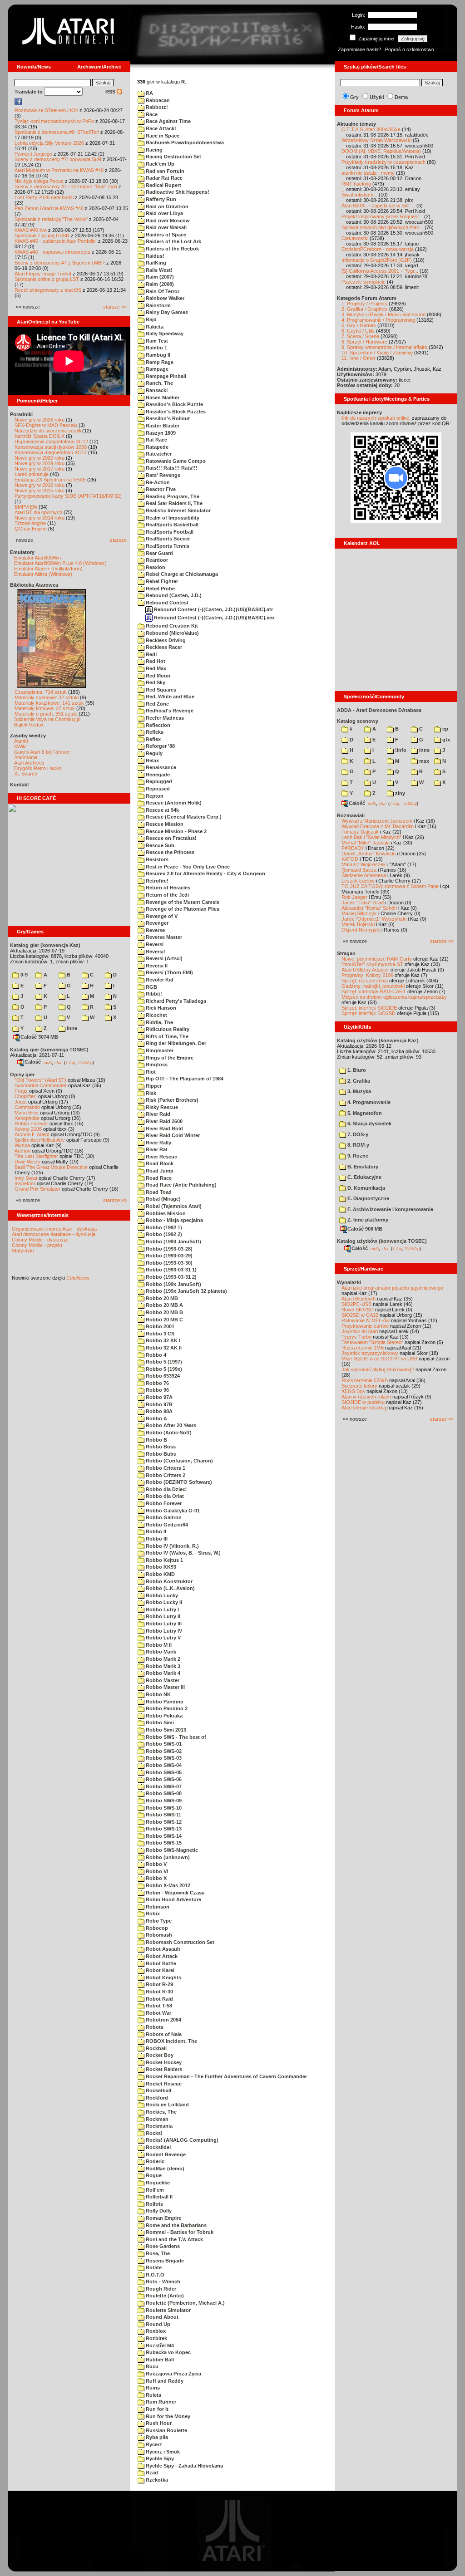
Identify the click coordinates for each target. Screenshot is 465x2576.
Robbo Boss (160, 1447)
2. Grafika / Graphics (365, 309)
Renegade (157, 775)
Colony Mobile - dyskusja (40, 1240)
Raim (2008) (159, 284)
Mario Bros (27, 1113)
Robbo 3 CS (159, 1334)
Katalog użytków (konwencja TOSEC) (382, 1241)
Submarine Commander (41, 1085)
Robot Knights (163, 1977)
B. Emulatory (362, 1167)
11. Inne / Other (359, 358)
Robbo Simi (159, 1722)
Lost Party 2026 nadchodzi (44, 197)
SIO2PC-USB (356, 1304)
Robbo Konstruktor (168, 1581)
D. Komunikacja (366, 1188)
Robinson (157, 1907)
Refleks (154, 732)
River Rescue (161, 1157)
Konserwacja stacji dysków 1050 (51, 447)
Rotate (153, 2267)
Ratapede (156, 447)
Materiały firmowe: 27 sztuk (45, 708)
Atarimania (26, 757)
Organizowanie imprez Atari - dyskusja (54, 1229)
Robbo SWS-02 (163, 1751)
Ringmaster (159, 1050)
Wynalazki (349, 1282)
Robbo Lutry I (162, 1609)
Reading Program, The (172, 496)
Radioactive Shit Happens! (177, 192)
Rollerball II (158, 2197)
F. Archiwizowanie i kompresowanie (390, 1209)
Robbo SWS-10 (163, 1808)
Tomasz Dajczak (360, 832)
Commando (27, 1107)
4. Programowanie (368, 1102)
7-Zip (70, 1062)
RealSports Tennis (167, 546)
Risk (150, 1093)
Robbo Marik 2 (162, 1659)
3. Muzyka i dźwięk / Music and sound (383, 314)
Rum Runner (160, 2402)
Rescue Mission (164, 824)
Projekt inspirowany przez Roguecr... (382, 216)
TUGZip (85, 1062)
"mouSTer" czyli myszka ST (372, 964)
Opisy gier (22, 1075)
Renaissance (160, 767)
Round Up (157, 2324)
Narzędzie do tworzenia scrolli (48, 431)
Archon (22, 1151)
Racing (153, 150)
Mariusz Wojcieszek (364, 864)
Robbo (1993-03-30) (168, 1263)
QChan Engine (31, 529)
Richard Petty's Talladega (175, 1001)
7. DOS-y (357, 1134)
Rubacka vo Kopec (168, 2352)
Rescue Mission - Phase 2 (176, 831)
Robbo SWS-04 (163, 1765)
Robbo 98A (158, 1411)
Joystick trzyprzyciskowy (370, 1353)
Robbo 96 (157, 1390)
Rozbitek (156, 2338)
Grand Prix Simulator (37, 1189)
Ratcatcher (158, 454)
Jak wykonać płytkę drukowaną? (378, 1369)
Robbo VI (156, 1871)
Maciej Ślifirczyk (359, 913)
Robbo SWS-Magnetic (171, 1850)
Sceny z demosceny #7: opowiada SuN (58, 159)
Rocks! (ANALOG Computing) (181, 2140)
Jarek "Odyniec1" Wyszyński (374, 919)
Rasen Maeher (162, 397)
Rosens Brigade (164, 2261)
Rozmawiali (351, 815)
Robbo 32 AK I (162, 1340)
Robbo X (156, 1878)
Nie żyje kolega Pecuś (39, 181)
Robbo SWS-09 (163, 1801)
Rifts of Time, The (166, 1036)
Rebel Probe (160, 589)
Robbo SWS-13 (163, 1829)
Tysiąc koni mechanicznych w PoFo (54, 121)
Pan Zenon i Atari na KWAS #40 (49, 208)
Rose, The (157, 2253)
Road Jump (159, 1171)
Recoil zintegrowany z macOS (48, 290)
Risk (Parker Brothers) (171, 1100)
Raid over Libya (164, 213)
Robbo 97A (158, 1397)
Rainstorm (158, 305)
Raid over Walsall (166, 227)
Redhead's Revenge (169, 711)
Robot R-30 (159, 1992)
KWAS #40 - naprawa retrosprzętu (52, 252)
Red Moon (157, 676)
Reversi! (155, 952)
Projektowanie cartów (365, 1326)
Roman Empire (163, 2218)
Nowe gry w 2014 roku (40, 518)
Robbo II (155, 1531)
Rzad (151, 2473)
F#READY (353, 848)
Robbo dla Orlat (164, 1496)
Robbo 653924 (162, 1376)
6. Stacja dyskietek (369, 1124)
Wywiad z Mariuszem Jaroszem (377, 821)
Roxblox (155, 2331)
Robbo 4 (155, 1355)
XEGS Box (353, 1391)
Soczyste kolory (359, 1386)
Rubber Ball (159, 2360)
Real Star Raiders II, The (173, 503)
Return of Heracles (167, 888)
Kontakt (20, 785)
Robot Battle (160, 1963)
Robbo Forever (31, 1124)
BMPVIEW (26, 507)
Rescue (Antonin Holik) (173, 803)
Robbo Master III (165, 1687)
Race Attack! (160, 128)
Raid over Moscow (167, 221)
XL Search (26, 774)
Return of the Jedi (167, 895)
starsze (118, 540)
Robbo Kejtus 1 (164, 1560)
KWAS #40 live (31, 230)
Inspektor (25, 1183)
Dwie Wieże (27, 1162)
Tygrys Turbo (356, 1337)
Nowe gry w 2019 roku (40, 463)
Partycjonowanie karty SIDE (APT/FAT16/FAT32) (68, 496)
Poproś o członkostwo (410, 49)
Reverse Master (163, 937)
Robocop (156, 1928)
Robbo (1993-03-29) (168, 1256)
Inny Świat (26, 1178)
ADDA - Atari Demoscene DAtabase (379, 710)
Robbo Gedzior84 (166, 1525)
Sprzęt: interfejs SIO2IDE (369, 1008)
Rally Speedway (164, 334)
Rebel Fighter (161, 581)
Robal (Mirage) (163, 1199)
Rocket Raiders (163, 2069)
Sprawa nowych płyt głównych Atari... (382, 227)
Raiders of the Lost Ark (173, 241)
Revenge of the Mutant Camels (182, 902)
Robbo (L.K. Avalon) (170, 1588)
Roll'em (154, 2190)
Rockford (156, 2098)
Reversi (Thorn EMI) (169, 972)
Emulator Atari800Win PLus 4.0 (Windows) (60, 563)
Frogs (21, 1091)
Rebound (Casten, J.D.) (173, 595)
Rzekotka (156, 2480)
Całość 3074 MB (39, 1037)
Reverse (155, 930)
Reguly (153, 753)
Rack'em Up (159, 164)
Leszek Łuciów (358, 881)
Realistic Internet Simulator (178, 510)
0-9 (23, 975)
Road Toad (158, 1192)
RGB (151, 987)
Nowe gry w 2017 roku (40, 469)
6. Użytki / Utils (358, 331)
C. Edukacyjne (364, 1177)
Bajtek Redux (29, 725)
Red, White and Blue (169, 697)
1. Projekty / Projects (364, 304)
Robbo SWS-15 (163, 1843)
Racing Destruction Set (173, 157)
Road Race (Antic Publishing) (181, 1185)
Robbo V (156, 1864)
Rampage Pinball (165, 376)
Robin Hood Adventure (173, 1899)
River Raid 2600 (163, 1121)
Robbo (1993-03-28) (168, 1249)
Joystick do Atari (360, 1331)
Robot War (158, 2013)
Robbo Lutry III (163, 1624)
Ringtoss (156, 1065)
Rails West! (158, 270)
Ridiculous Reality (167, 1029)
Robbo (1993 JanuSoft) (173, 1241)
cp (445, 729)
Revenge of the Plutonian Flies (182, 909)
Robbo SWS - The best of (175, 1737)
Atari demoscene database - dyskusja (54, 1234)
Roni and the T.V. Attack (174, 2239)
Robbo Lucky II (163, 1602)
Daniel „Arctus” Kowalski (369, 854)
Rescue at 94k (162, 810)
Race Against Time (168, 121)
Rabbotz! (156, 107)
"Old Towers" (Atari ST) (40, 1080)
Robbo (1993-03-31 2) (171, 1277)
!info (400, 750)
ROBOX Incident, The (171, 2041)
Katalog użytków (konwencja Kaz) (378, 1040)
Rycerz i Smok (162, 2452)
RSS (111, 92)
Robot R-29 (159, 1984)
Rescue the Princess (169, 852)
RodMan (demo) (164, 2169)
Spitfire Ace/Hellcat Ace (40, 1140)
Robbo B (156, 1440)
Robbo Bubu (161, 1454)
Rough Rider (160, 2289)
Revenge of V (161, 916)
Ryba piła (156, 2437)
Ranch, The (159, 383)
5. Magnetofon (364, 1113)
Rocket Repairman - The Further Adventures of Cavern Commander (226, 2076)
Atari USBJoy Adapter (365, 970)
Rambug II (157, 355)
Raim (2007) (159, 277)
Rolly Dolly (158, 2211)
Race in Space (162, 136)
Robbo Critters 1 (165, 1468)
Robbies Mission (165, 1213)
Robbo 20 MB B (164, 1312)
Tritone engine (30, 523)
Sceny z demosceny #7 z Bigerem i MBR (60, 263)
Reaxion (155, 567)
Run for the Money (167, 2416)
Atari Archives (29, 763)
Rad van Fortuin (164, 171)
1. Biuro (356, 1070)
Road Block (159, 1163)
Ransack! (156, 390)
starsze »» (115, 307)
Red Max (155, 668)
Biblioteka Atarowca (34, 585)
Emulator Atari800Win (37, 558)
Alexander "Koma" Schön (369, 908)
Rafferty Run (160, 199)
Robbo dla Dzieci (166, 1489)
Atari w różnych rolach (366, 1397)
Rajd (151, 319)
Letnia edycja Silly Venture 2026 (49, 143)
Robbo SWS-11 (163, 1815)
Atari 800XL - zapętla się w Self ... (378, 206)
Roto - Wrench (162, 2282)
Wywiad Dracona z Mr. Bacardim (378, 826)
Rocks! (153, 2133)
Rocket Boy (159, 2055)
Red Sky (155, 682)
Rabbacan (157, 100)
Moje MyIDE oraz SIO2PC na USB (379, 1359)
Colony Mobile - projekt (37, 1245)
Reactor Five (160, 489)
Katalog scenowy (358, 721)
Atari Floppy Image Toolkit (44, 274)
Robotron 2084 (163, 2020)
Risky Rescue (161, 1107)
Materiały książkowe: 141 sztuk (49, 703)
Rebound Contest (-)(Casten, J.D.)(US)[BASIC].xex (214, 618)
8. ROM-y (358, 1145)
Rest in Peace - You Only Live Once (187, 867)
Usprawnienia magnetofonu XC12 (51, 442)
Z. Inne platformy (367, 1220)
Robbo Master (162, 1680)
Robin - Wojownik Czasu (175, 1893)
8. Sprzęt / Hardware (364, 342)
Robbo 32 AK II (163, 1348)
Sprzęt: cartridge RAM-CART (374, 991)
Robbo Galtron (163, 1517)
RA (149, 93)
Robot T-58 (158, 2006)
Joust (21, 1102)
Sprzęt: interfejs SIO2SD (369, 1013)
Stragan (346, 953)
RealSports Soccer (167, 539)
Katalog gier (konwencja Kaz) (45, 945)
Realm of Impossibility (172, 518)
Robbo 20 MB (161, 1298)
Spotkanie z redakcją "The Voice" (51, 219)
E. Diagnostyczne (368, 1198)
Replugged (158, 781)
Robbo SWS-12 (163, 1822)
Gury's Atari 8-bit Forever (42, 752)
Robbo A (156, 1418)
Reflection (157, 725)
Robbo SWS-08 (163, 1793)
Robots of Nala (163, 2034)
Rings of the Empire (169, 1058)
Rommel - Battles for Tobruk (179, 2232)
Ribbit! (153, 994)
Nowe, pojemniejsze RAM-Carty (377, 959)
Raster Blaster (162, 426)
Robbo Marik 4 (162, 1673)
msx (423, 761)
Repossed (157, 789)
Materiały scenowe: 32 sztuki (47, 697)
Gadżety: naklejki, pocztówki (373, 986)
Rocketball (158, 2090)
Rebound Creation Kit (171, 626)
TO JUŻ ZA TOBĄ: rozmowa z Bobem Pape (390, 886)
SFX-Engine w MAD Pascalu (46, 425)
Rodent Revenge (165, 2154)
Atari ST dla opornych (38, 512)
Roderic (154, 2161)
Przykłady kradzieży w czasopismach (383, 162)
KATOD (350, 859)
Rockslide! (158, 2147)
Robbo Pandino (164, 1702)
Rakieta (154, 327)
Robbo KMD (160, 1574)
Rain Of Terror (162, 291)
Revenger (156, 923)
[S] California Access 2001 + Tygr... (380, 271)
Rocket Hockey (163, 2062)
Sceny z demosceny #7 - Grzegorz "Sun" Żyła (66, 186)
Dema (401, 97)
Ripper (153, 1086)
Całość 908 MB (365, 1229)
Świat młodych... (359, 195)
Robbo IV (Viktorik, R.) (172, 1546)
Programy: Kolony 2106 (367, 975)
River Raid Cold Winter (172, 1135)
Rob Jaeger (354, 897)
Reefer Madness (164, 718)
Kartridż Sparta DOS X (40, 436)
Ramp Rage (159, 362)
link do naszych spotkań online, (376, 418)
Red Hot (155, 661)
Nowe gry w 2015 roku (40, 491)
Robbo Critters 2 (165, 1475)
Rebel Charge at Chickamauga (181, 574)
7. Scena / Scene (360, 336)
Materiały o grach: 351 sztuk (46, 714)
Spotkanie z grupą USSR (42, 236)
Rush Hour (158, 2423)
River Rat (156, 1149)
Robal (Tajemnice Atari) (173, 1206)
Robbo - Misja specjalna (174, 1220)
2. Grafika (358, 1081)
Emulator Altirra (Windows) (43, 574)
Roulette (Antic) (164, 2296)
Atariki (21, 741)
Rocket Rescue (163, 2084)
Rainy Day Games (166, 312)
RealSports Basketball (171, 525)
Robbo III (156, 1539)
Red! (151, 654)
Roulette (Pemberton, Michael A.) (185, 2303)
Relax (152, 761)
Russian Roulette (166, 2430)
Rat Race (156, 440)
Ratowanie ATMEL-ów (366, 1320)
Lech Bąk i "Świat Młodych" (371, 837)
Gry (354, 97)
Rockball (156, 2048)
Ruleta (153, 2395)
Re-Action (157, 482)
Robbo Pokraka (163, 1716)
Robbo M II (158, 1645)
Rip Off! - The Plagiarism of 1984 (184, 1079)
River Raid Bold (164, 1129)
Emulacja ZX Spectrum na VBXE (50, 480)
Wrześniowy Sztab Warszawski (376, 140)
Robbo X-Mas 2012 (167, 1885)
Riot (150, 1072)
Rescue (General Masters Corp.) (183, 817)
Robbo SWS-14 (163, 1836)
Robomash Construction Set (179, 1942)
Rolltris (154, 2204)
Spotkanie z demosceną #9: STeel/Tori (57, 132)
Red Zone (157, 704)
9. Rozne (357, 1156)
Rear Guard (159, 553)
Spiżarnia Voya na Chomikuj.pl (47, 719)
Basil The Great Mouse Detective (51, 1167)
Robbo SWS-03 (163, 1758)
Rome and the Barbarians (176, 2225)
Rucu (151, 2366)
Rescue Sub (159, 845)
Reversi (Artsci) (163, 958)
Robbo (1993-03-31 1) (171, 1270)
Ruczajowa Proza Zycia (173, 2374)
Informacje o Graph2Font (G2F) (377, 260)
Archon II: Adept (33, 1134)
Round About (161, 2317)
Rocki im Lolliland (167, 2105)
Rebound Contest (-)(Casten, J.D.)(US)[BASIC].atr (213, 609)
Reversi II (156, 966)
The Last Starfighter (36, 1156)
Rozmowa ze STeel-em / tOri (46, 110)
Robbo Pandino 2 (166, 1708)
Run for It (156, 2409)
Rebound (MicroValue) (172, 633)
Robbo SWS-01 (163, 1744)
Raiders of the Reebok (172, 249)
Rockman (156, 2119)
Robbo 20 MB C (164, 1320)
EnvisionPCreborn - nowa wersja (378, 249)
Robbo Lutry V (163, 1638)
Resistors (156, 859)
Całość (33, 1062)
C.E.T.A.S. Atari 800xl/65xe (371, 129)
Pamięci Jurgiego (33, 154)
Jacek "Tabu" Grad (363, 903)
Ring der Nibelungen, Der (175, 1043)
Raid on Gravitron (166, 206)
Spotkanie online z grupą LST (47, 279)
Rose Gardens (162, 2246)
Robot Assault (162, 1949)
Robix (152, 1914)
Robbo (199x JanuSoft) (173, 1284)
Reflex (153, 739)
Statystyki (23, 1251)
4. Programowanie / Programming (378, 320)
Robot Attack (161, 1956)
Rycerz (153, 2444)
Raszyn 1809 (160, 433)
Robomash (158, 1935)
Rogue (153, 2175)
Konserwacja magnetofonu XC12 (51, 452)
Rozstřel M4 (159, 2345)
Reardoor (156, 560)
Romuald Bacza (359, 870)
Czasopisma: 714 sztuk (41, 692)
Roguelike (157, 2183)
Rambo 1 (156, 348)
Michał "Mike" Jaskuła (366, 843)
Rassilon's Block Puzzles (175, 412)
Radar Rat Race (163, 178)
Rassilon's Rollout (167, 418)
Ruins (152, 2388)
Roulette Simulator (168, 2310)
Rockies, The (161, 2112)
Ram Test (156, 341)
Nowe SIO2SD (358, 1310)
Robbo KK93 (160, 1567)
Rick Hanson (160, 1008)
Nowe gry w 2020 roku (40, 458)
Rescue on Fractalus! (171, 838)
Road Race (158, 1178)
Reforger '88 (160, 746)
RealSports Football (169, 532)
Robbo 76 (157, 1383)
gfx (445, 740)
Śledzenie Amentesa (364, 875)
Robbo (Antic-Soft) (168, 1433)
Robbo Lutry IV (163, 1631)
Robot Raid (159, 1999)
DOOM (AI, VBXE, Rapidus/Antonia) (381, 151)
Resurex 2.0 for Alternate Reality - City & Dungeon (205, 873)
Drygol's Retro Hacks (38, 768)
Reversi (154, 944)
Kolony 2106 (28, 1129)
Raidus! (154, 256)
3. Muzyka (359, 1091)
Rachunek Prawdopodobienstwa (184, 142)
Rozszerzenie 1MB (363, 1348)
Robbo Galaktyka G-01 (172, 1511)
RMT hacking (356, 184)
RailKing (155, 263)
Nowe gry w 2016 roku (40, 485)
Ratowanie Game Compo (175, 461)
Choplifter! (26, 1096)
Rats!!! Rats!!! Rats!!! (171, 468)
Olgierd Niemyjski (361, 930)
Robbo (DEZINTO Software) (178, 1482)
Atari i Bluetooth (359, 1299)
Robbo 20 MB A (164, 1305)
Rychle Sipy (159, 2458)
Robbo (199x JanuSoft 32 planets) (186, 1291)
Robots (154, 2027)
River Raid (157, 1114)
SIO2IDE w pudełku (363, 1402)
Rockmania (158, 2126)
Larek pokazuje (32, 474)
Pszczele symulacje (364, 282)
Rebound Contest (166, 603)
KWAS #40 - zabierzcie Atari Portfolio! (56, 241)
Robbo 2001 (159, 1326)
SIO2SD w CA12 (360, 1315)
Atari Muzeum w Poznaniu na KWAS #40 (59, 170)
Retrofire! (156, 881)
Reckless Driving (165, 640)
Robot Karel (159, 1970)
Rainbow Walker (164, 298)
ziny (399, 793)
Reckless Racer (163, 647)
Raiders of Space (165, 235)
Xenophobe (27, 1118)
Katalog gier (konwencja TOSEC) (49, 1050)
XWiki (20, 746)
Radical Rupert (163, 185)
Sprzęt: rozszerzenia (365, 981)
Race (151, 114)
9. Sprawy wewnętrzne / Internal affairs (384, 347)
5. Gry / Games (359, 325)
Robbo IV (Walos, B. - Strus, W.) (183, 1553)
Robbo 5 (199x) (163, 1369)
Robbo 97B (158, 1404)
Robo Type (158, 1921)
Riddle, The (159, 1022)
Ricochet (156, 1015)
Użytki (377, 97)
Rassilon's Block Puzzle (174, 404)
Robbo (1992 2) (163, 1234)
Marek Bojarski (358, 924)
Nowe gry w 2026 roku (40, 420)
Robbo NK (158, 1694)
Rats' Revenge (162, 475)
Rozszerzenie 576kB (365, 1380)
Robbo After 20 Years (170, 1425)
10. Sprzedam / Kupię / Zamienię (377, 353)
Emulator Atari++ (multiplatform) (48, 569)
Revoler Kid (159, 980)
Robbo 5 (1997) (163, 1362)
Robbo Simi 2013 (165, 1730)
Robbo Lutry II (162, 1616)
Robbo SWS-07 (163, 1786)
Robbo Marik (160, 1652)
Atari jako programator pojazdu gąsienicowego (392, 1288)
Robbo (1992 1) (163, 1227)
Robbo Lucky (161, 1595)
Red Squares (160, 690)
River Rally (158, 1143)
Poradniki (21, 414)
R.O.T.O (154, 2275)
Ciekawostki (355, 238)
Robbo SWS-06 (163, 1779)
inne (71, 1028)
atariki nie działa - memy (368, 173)
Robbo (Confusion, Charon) (179, 1461)
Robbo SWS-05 (163, 1772)
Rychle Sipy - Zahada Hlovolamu (184, 2466)
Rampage (156, 369)
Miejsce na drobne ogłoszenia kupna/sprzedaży (394, 997)
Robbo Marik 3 (162, 1666)
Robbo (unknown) (167, 1857)
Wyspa (22, 1145)
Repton (154, 796)
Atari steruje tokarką (364, 1408)
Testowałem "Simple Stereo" (372, 1342)
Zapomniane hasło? (359, 49)
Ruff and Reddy (164, 2381)
